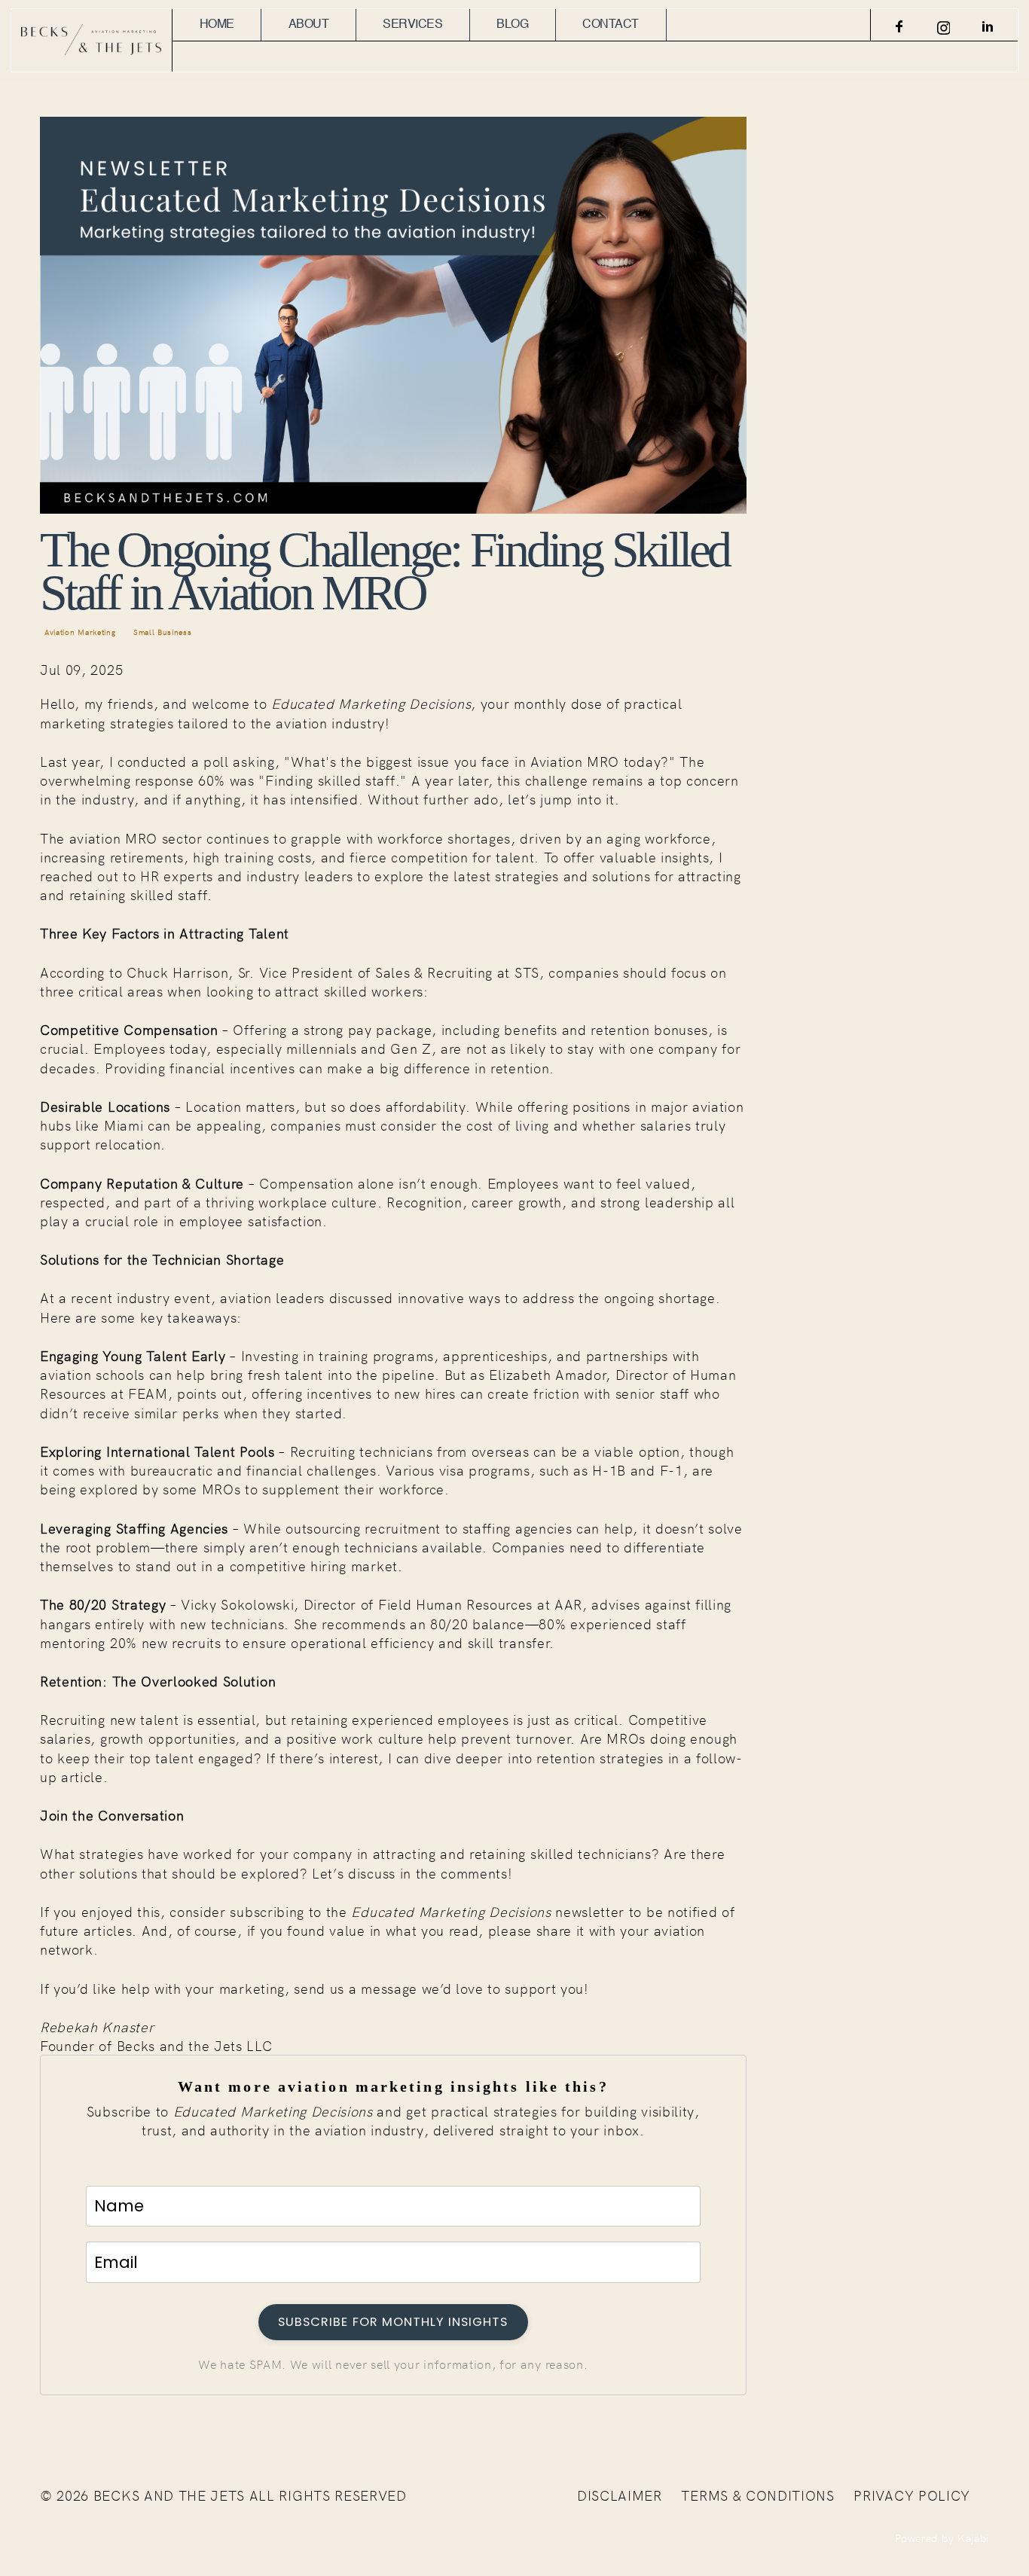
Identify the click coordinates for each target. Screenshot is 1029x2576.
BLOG (512, 25)
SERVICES (412, 25)
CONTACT (611, 25)
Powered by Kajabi (942, 2538)
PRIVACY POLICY (912, 2495)
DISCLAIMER (620, 2495)
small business (163, 632)
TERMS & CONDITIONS (757, 2495)
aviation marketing (80, 632)
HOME (217, 25)
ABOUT (309, 25)
